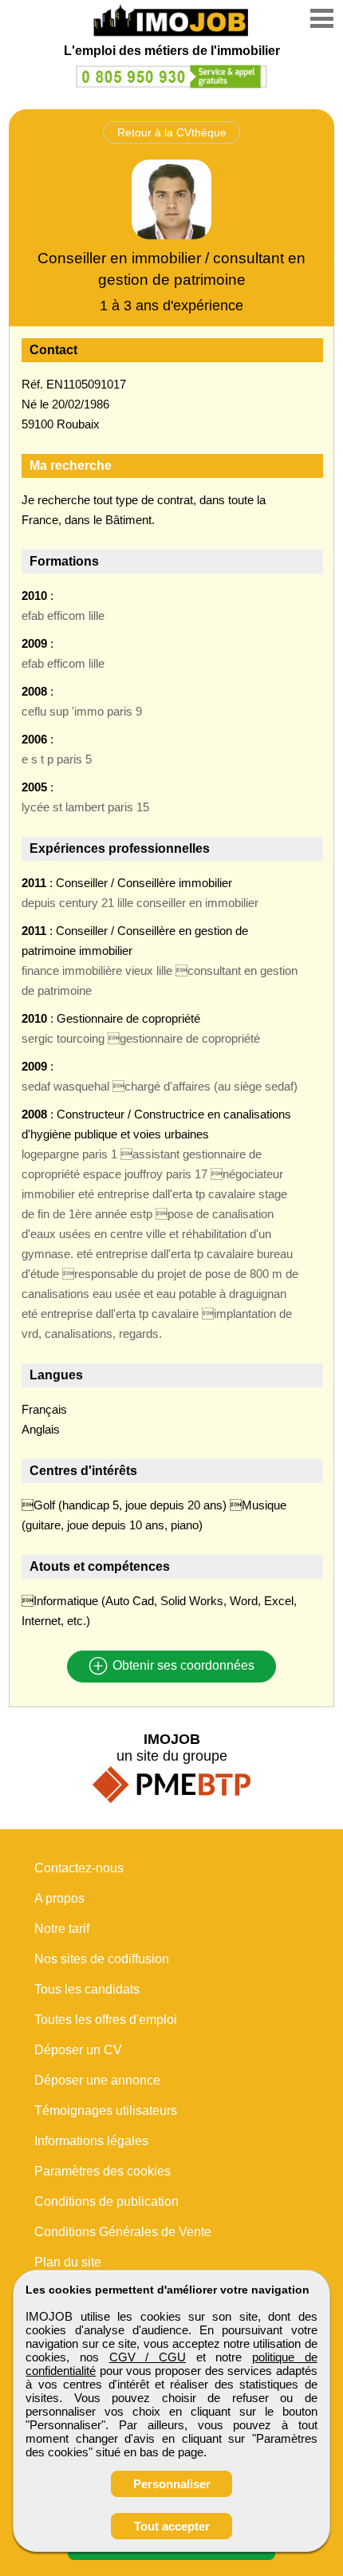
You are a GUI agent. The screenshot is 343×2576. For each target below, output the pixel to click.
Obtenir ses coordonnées (182, 1666)
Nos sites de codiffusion (102, 1959)
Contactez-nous (79, 1868)
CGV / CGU (148, 2357)
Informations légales (91, 2141)
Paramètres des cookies (103, 2171)
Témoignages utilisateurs (106, 2111)
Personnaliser (172, 2484)
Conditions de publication (106, 2201)
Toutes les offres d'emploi (106, 2020)
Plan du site (68, 2262)
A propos (59, 1898)
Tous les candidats (87, 1989)
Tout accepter (172, 2526)
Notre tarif (62, 1929)
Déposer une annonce (97, 2080)
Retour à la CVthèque (172, 132)
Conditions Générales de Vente (123, 2232)
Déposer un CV (78, 2050)
